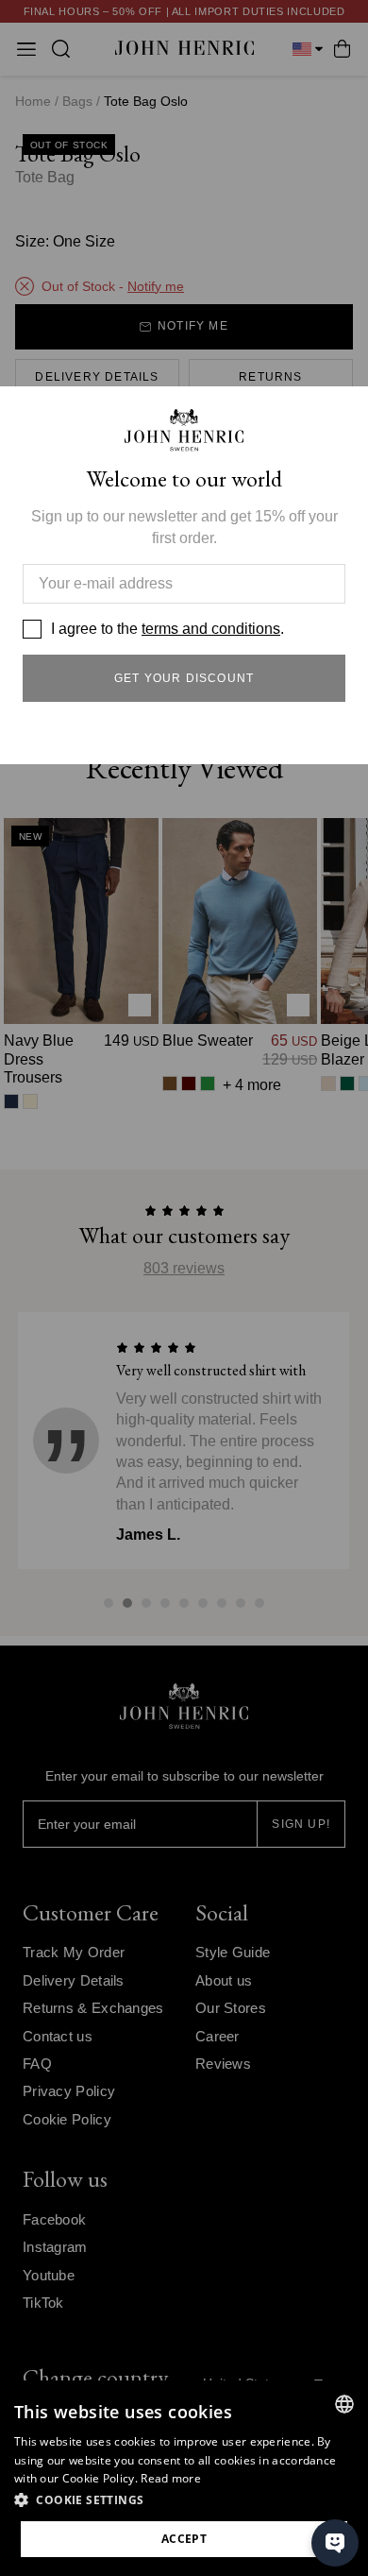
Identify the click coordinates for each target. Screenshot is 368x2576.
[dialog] (184, 2478)
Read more (171, 2478)
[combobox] (344, 2404)
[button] (184, 2500)
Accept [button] (184, 2539)
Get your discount (184, 678)
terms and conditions (211, 629)
